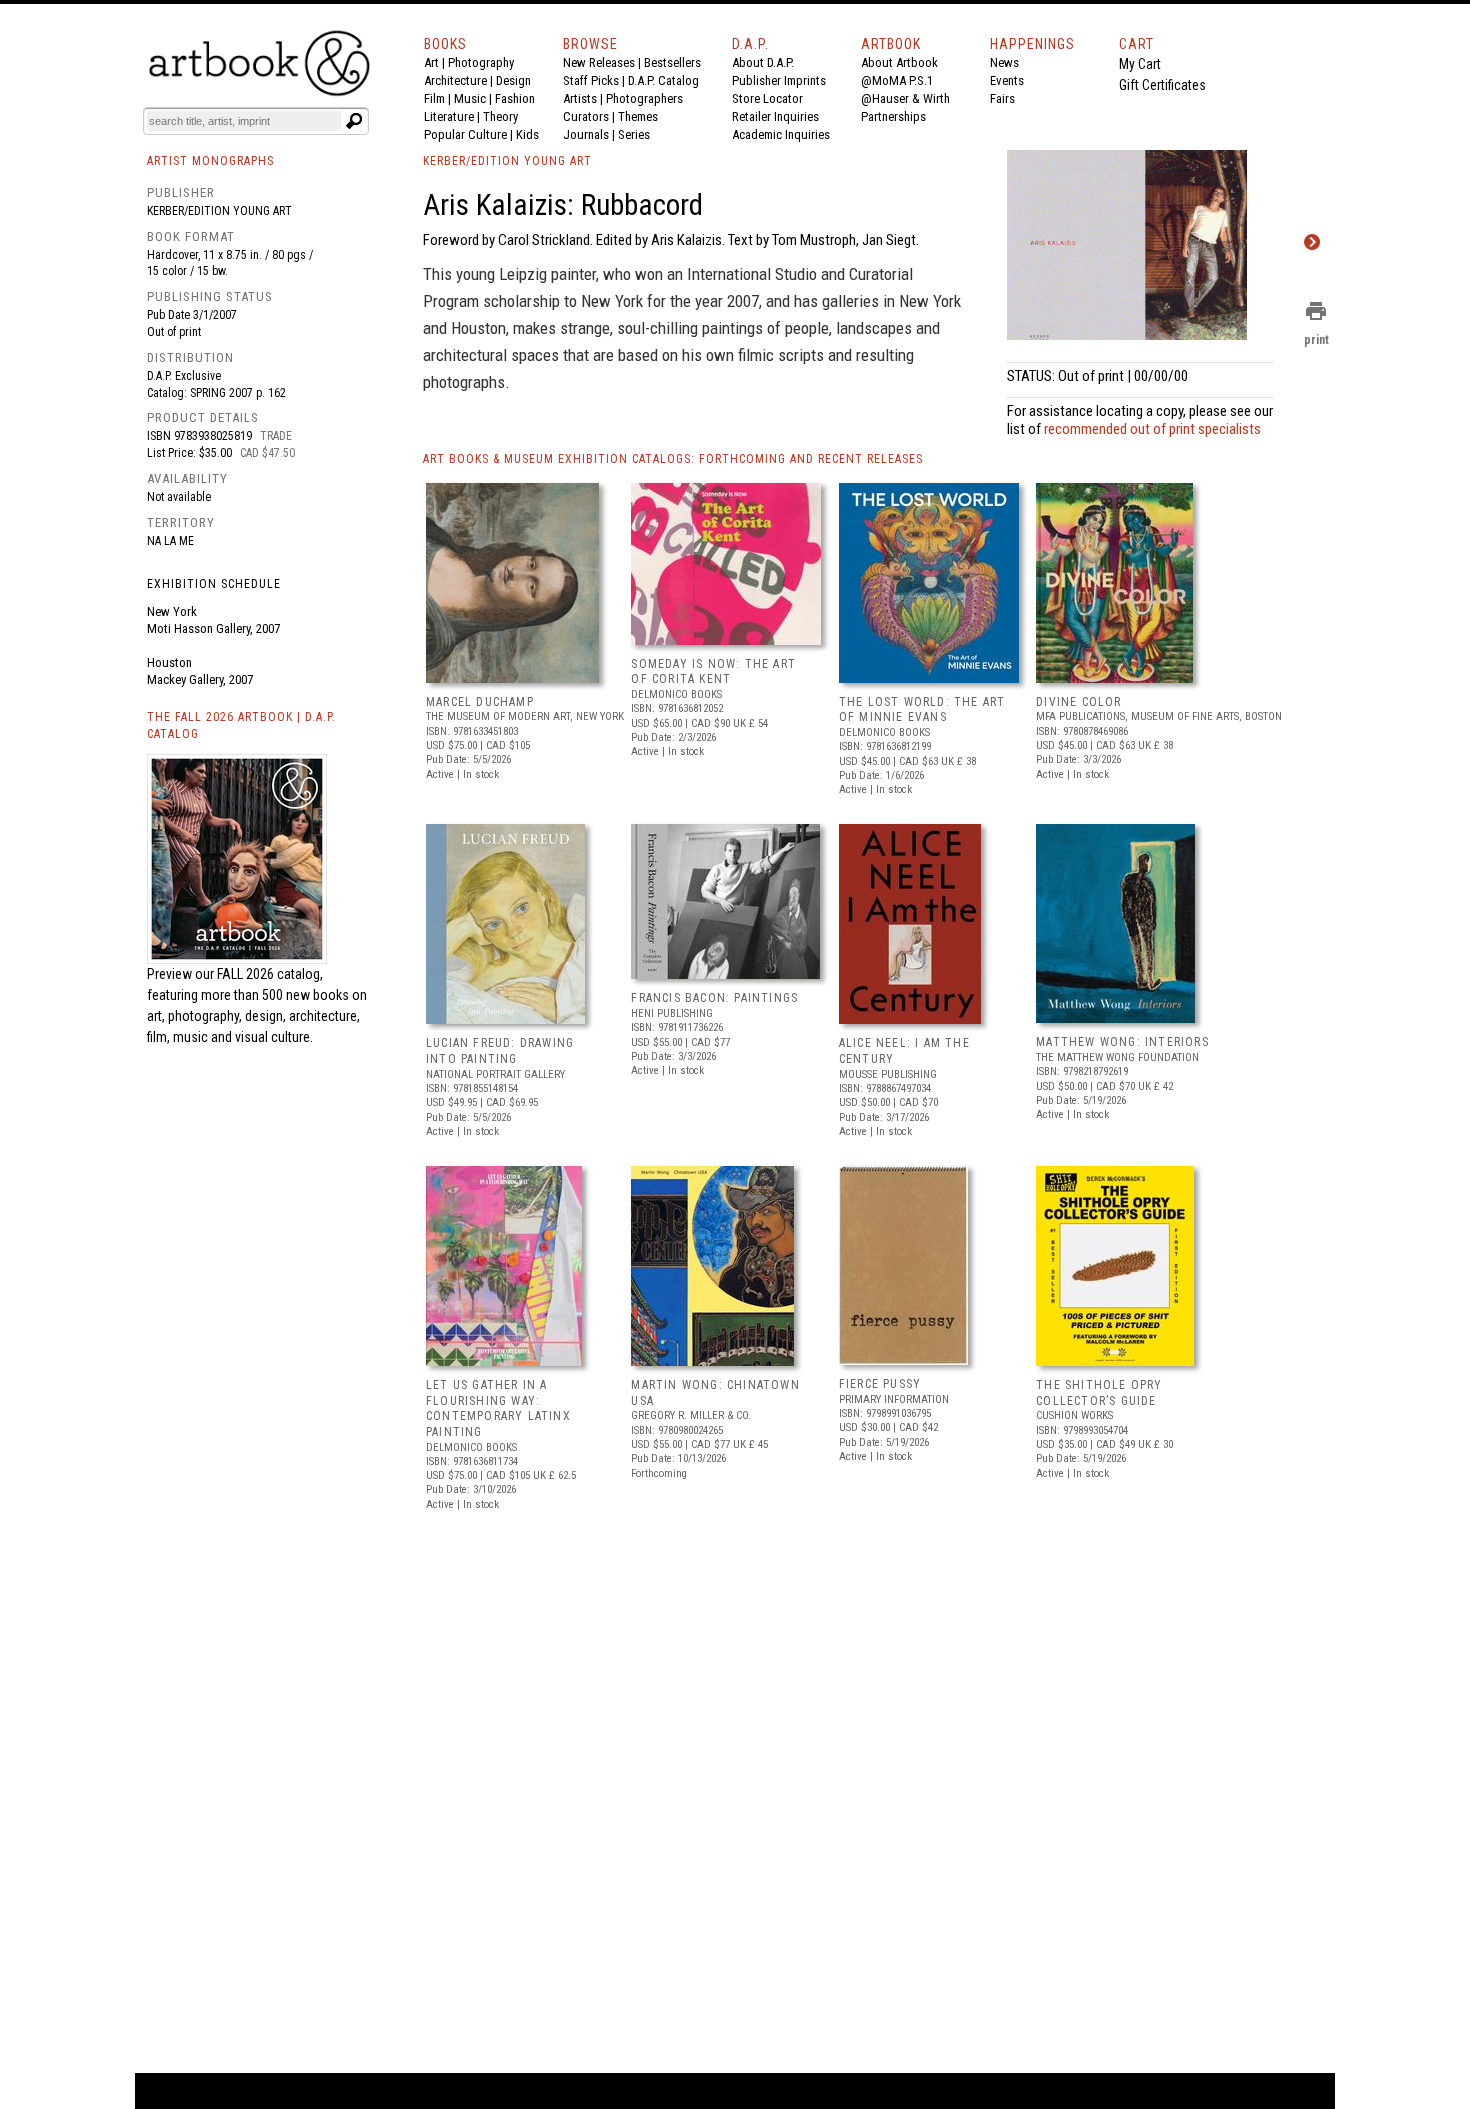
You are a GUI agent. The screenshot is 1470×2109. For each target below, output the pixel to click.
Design (513, 80)
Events (1007, 80)
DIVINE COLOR (1078, 702)
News (1004, 62)
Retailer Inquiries (775, 116)
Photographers (644, 98)
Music (470, 98)
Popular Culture (465, 134)
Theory (500, 116)
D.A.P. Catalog (663, 80)
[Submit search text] (354, 121)
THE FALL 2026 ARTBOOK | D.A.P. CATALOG (241, 725)
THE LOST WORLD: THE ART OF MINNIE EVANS (922, 710)
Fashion (515, 98)
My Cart (1140, 64)
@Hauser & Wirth (905, 98)
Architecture (455, 80)
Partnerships (893, 116)
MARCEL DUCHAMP (480, 702)
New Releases (599, 62)
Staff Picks (591, 80)
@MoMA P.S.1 (897, 80)
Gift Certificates (1162, 85)
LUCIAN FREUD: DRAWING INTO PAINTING (500, 1051)
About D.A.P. (763, 62)
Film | (439, 98)
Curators (586, 116)
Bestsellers (672, 62)
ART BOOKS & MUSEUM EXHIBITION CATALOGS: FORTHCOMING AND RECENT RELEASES (673, 459)
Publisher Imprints (779, 80)
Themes (638, 116)
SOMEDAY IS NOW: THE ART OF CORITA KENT (713, 672)
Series (634, 134)
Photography (481, 62)
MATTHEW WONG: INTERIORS (1122, 1042)
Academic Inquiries (781, 134)
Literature (449, 116)
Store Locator (767, 98)
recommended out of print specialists (1152, 429)
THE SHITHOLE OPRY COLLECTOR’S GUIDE (1099, 1393)
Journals (586, 134)
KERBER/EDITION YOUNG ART (507, 161)
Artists (580, 98)
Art (431, 62)
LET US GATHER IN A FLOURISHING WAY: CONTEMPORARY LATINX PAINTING (498, 1408)
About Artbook (899, 62)
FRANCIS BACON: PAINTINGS (714, 998)
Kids (527, 134)
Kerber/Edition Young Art (219, 211)
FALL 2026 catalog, (270, 974)
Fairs (1002, 98)
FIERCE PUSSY (880, 1384)
